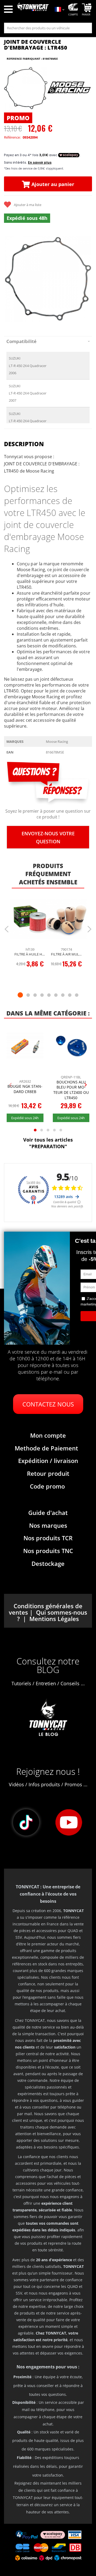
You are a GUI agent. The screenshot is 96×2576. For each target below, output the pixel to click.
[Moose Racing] (69, 88)
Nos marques (48, 1525)
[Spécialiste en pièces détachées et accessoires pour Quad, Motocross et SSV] (33, 10)
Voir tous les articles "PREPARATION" (48, 1143)
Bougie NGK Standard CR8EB (25, 1089)
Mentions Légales (54, 1619)
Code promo (47, 1486)
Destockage (48, 1563)
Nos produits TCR (48, 1538)
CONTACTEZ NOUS (48, 1404)
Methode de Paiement (46, 1448)
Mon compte (48, 1435)
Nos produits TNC (48, 1551)
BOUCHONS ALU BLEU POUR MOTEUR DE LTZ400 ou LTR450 (71, 1090)
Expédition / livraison (48, 1461)
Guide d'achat (48, 1513)
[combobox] (48, 28)
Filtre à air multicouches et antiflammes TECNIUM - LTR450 (67, 954)
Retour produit (48, 1473)
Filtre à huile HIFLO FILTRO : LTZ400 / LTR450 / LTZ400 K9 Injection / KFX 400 (30, 954)
